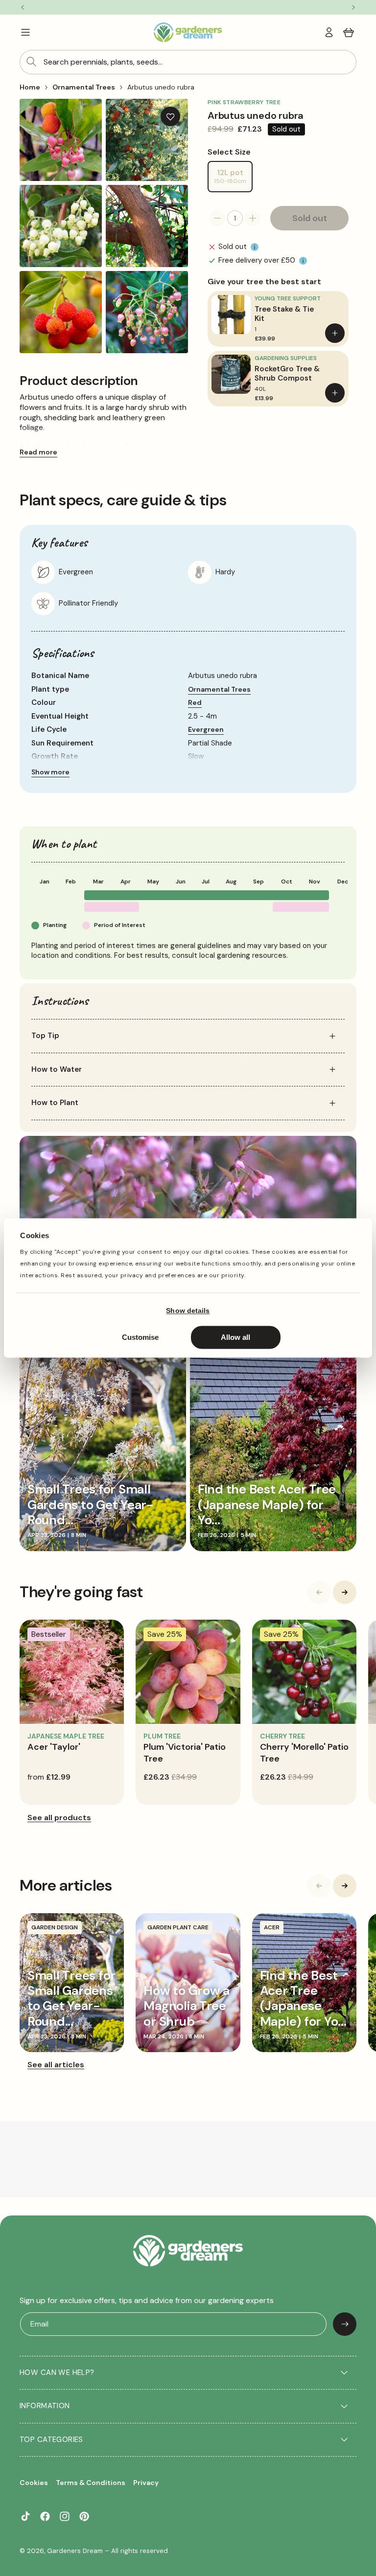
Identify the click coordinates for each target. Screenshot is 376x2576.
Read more (38, 452)
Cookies (34, 2483)
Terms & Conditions (91, 2483)
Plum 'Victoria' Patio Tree (185, 1752)
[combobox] (188, 62)
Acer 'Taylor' (54, 1747)
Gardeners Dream (75, 2551)
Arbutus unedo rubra (161, 87)
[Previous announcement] (23, 7)
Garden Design (55, 1927)
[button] (25, 32)
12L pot (233, 180)
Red (195, 702)
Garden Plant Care (178, 1927)
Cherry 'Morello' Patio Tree (304, 1752)
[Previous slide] (319, 1592)
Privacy (146, 2483)
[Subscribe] (345, 2324)
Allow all (235, 1338)
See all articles (56, 2065)
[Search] (31, 62)
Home (30, 87)
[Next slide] (345, 1592)
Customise (140, 1338)
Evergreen (206, 729)
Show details (188, 1311)
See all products (59, 1818)
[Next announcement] (353, 7)
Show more (50, 772)
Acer (272, 1927)
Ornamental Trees (84, 87)
